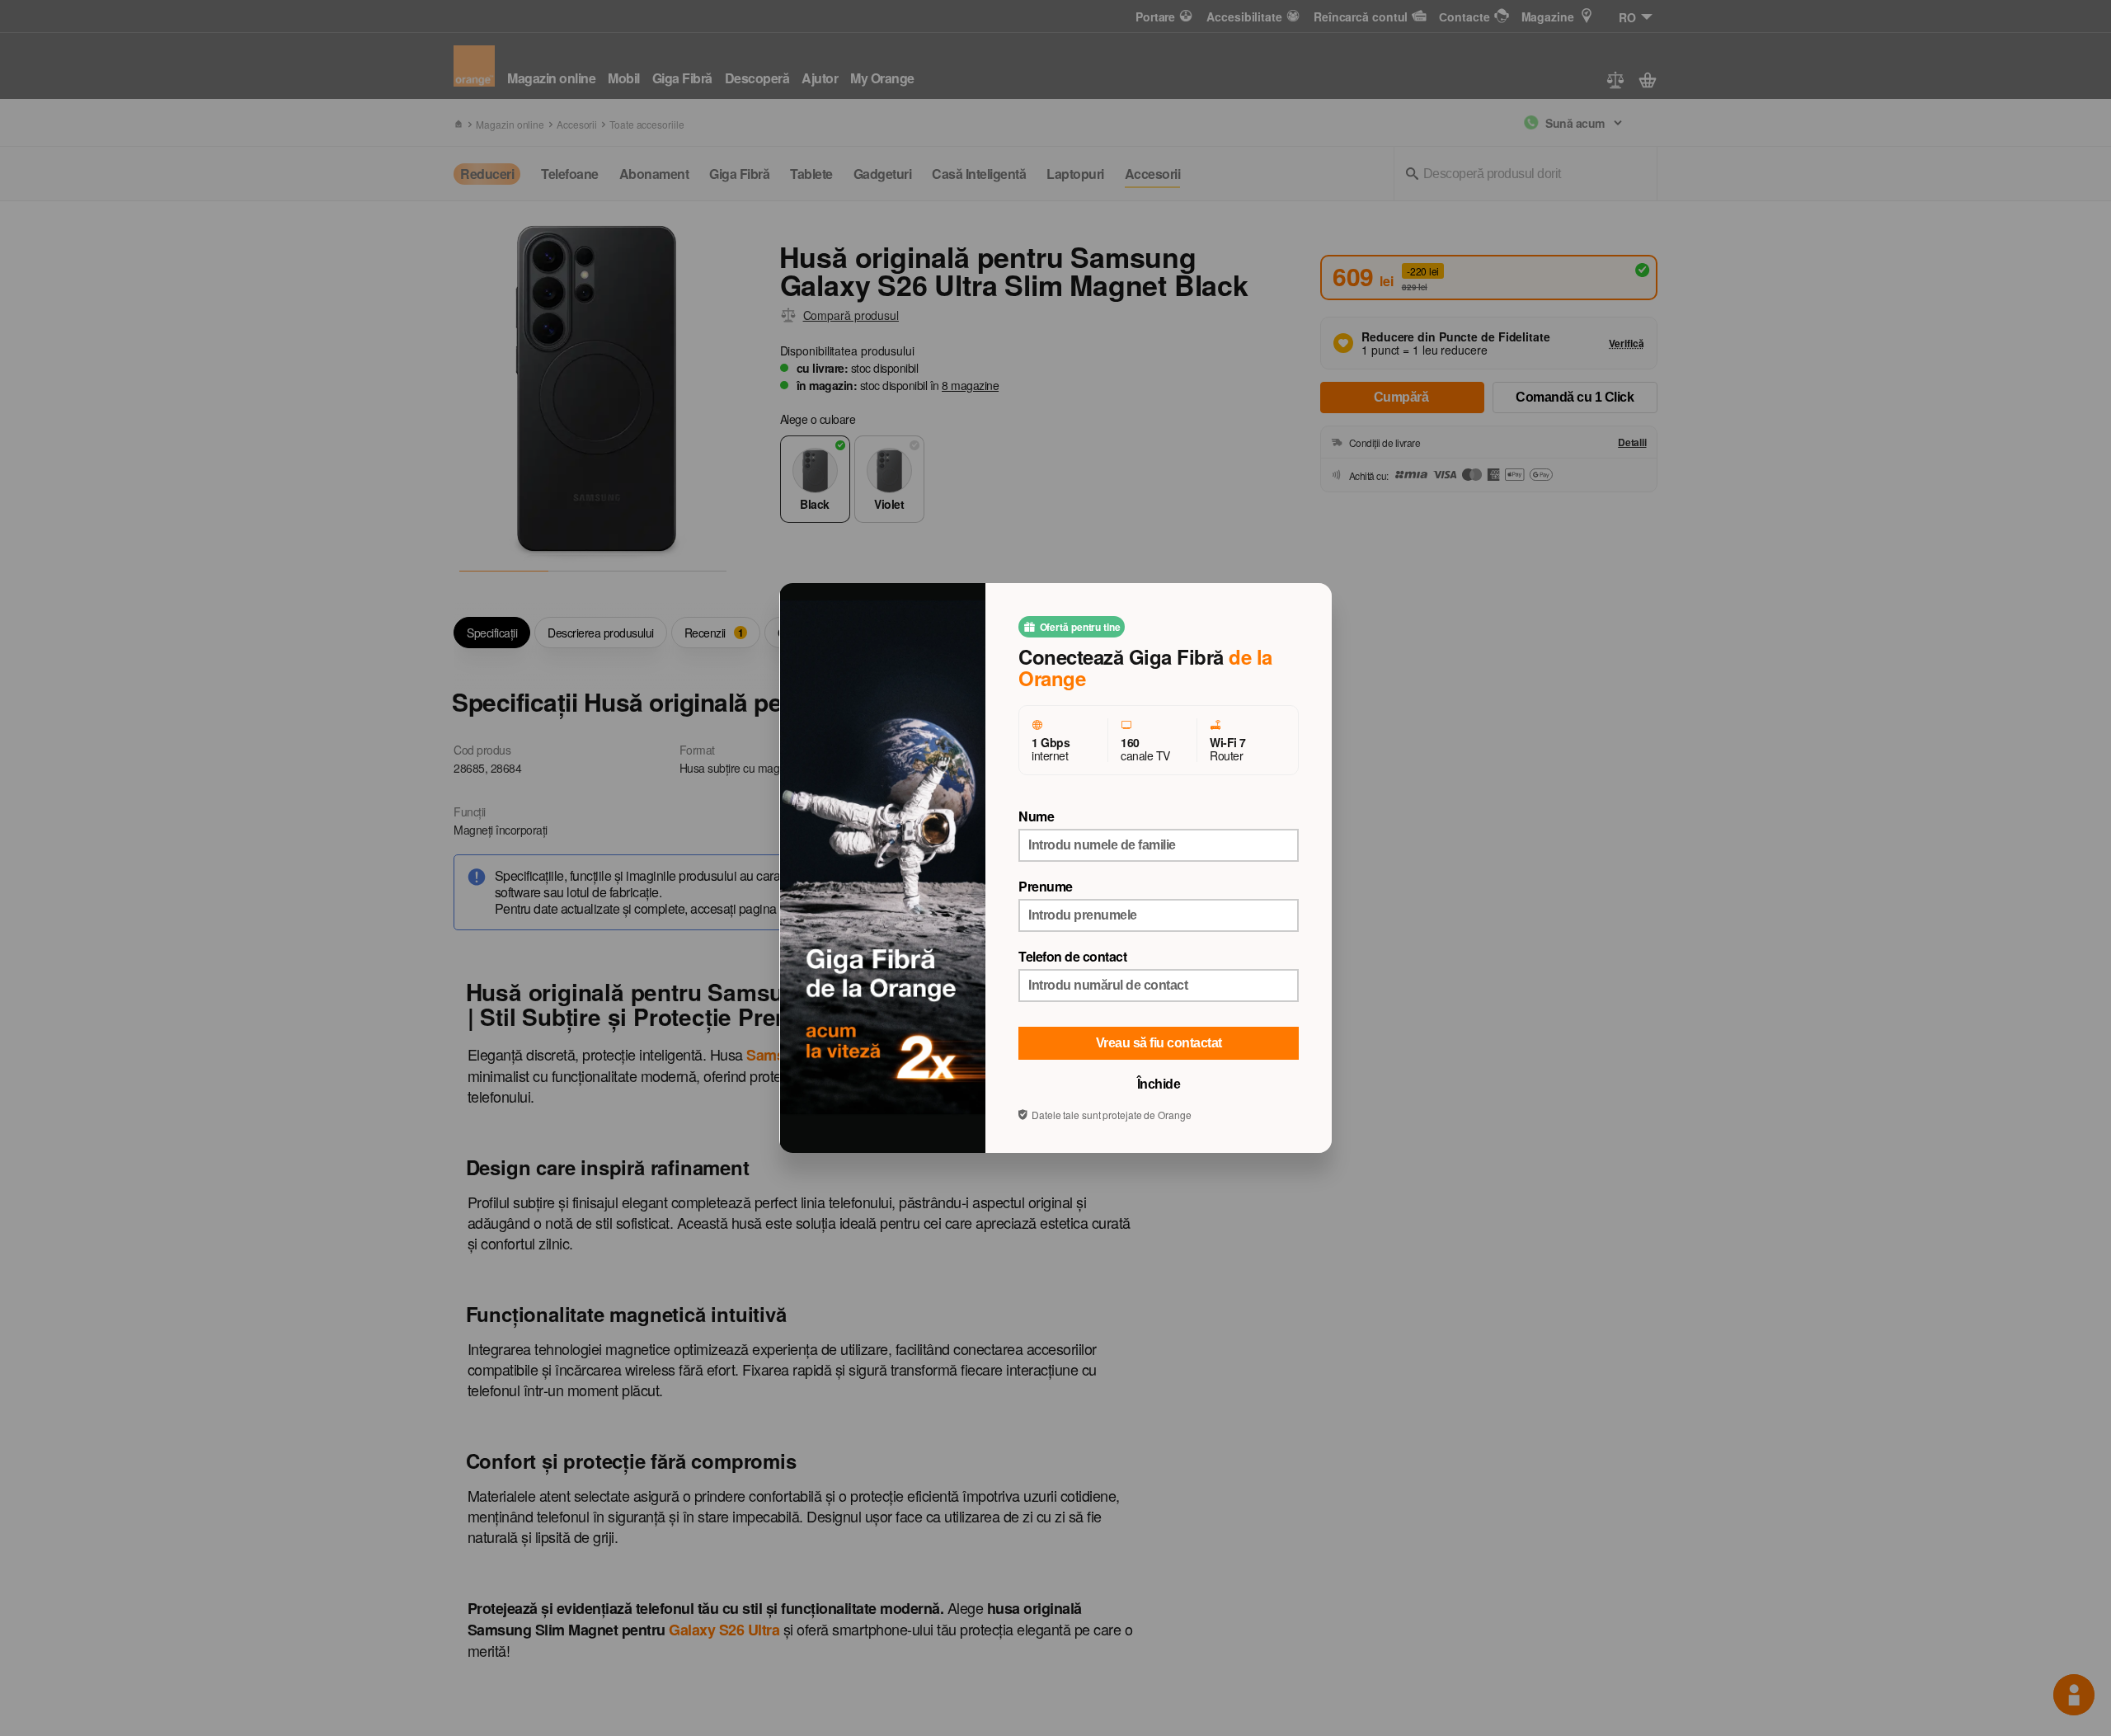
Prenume (1046, 887)
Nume (1036, 816)
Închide (1159, 1084)
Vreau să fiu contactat (1159, 1043)
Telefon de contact (1072, 957)
